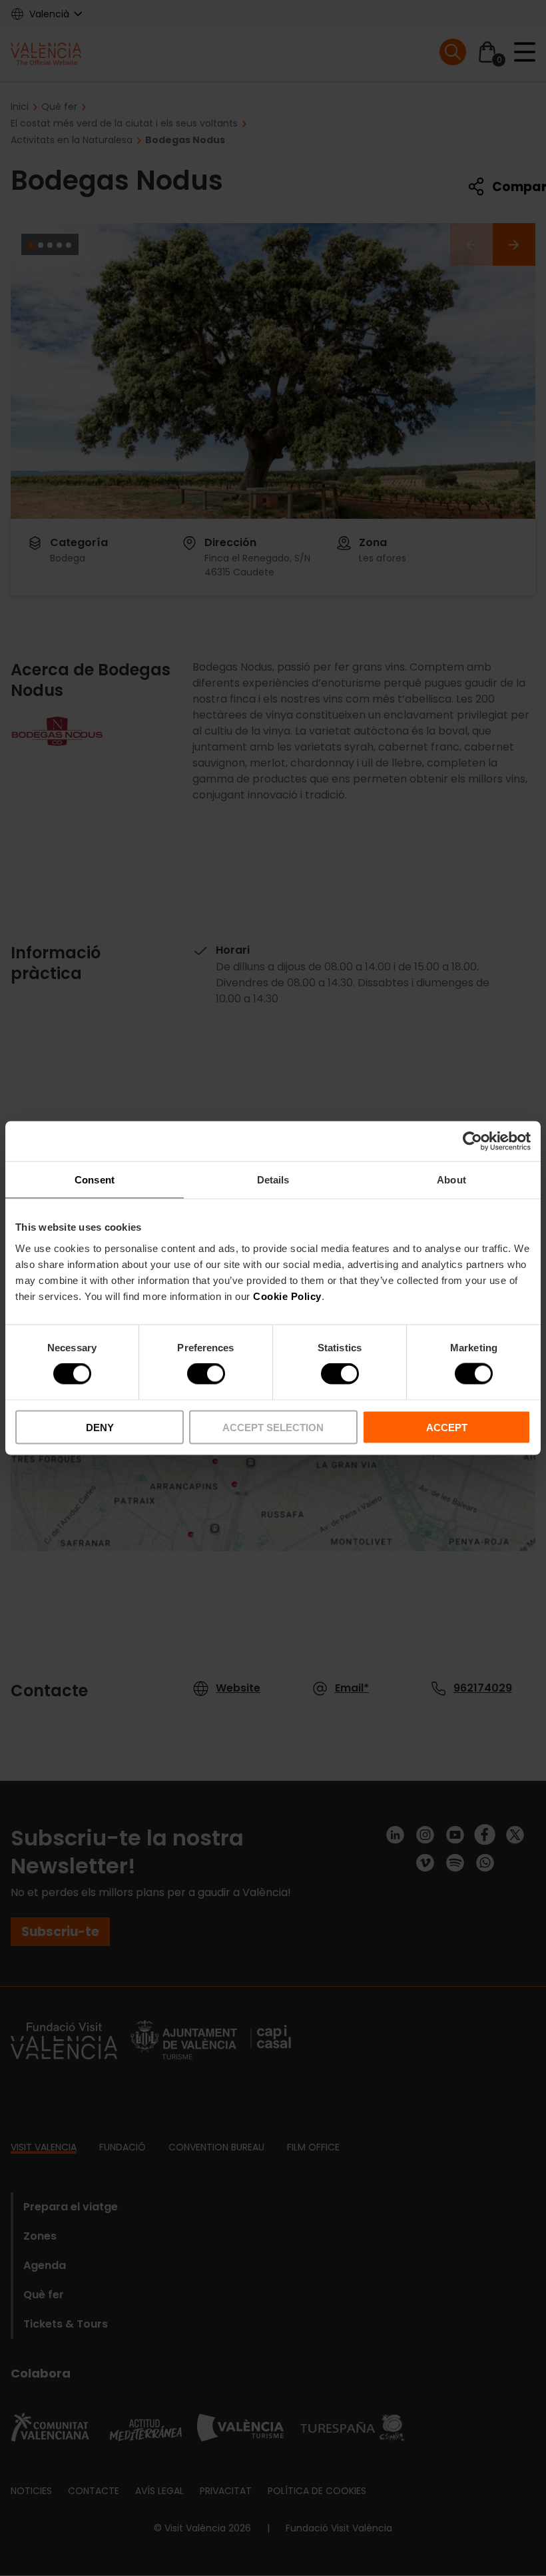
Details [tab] (273, 1180)
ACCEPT (447, 1427)
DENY (100, 1427)
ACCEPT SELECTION (273, 1427)
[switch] (206, 1374)
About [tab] (451, 1180)
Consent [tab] (95, 1180)
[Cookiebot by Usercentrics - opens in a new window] (472, 1141)
